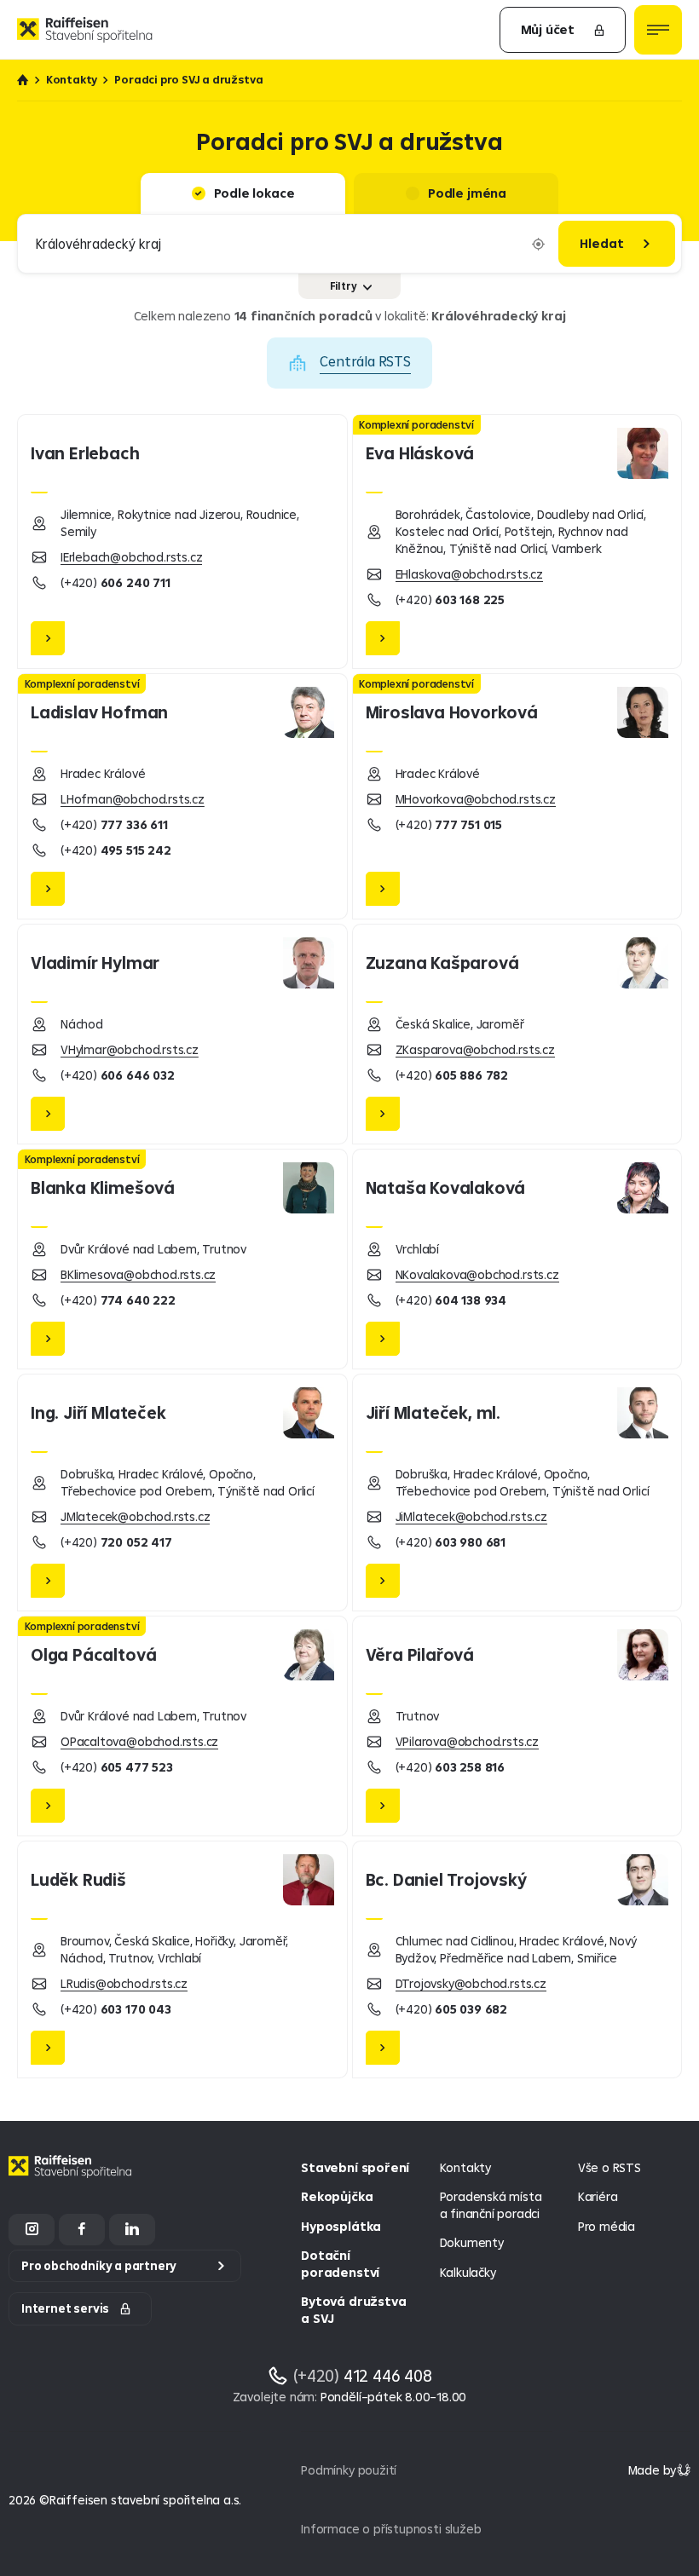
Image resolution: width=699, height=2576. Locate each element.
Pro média (607, 2226)
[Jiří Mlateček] (182, 1493)
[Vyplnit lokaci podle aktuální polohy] (538, 244)
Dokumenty (472, 2242)
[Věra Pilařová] (517, 1726)
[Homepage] (72, 2179)
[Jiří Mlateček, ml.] (517, 1493)
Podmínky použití (349, 2470)
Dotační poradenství (340, 2264)
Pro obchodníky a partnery (99, 2266)
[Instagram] (32, 2230)
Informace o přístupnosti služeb (391, 2529)
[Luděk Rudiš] (182, 1959)
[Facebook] (82, 2230)
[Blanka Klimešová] (182, 1259)
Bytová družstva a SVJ (353, 2310)
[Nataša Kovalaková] (517, 1259)
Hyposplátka (341, 2226)
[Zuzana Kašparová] (517, 1034)
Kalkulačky (468, 2272)
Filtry (344, 286)
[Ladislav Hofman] (182, 796)
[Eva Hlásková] (517, 542)
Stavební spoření (355, 2167)
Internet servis (65, 2308)
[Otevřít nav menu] (658, 30)
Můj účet (548, 29)
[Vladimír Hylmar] (182, 1034)
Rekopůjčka (337, 2196)
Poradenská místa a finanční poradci (491, 2205)
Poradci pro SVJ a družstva (188, 80)
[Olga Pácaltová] (182, 1726)
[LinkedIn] (132, 2230)
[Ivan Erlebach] (182, 542)
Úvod (23, 80)
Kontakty (72, 80)
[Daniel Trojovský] (517, 1959)
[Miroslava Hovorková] (517, 796)
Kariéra (598, 2196)
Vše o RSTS (609, 2167)
